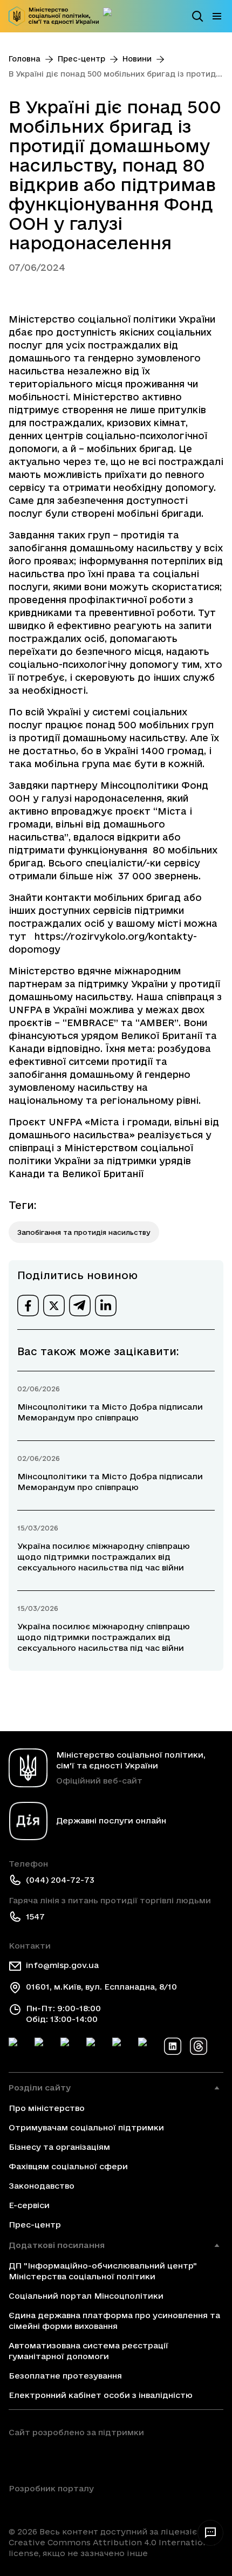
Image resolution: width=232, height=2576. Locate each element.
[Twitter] (43, 2046)
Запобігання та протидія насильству (84, 1232)
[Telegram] (69, 2046)
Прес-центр (81, 59)
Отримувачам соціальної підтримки (86, 2127)
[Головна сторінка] (54, 16)
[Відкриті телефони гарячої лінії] (210, 2533)
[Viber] (147, 2046)
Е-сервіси (29, 2205)
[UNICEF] (76, 2457)
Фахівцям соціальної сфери (68, 2166)
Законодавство (42, 2186)
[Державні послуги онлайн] (112, 16)
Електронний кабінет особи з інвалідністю (101, 2395)
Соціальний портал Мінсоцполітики (86, 2296)
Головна (25, 59)
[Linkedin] (173, 2046)
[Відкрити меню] (217, 16)
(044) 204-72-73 (60, 1880)
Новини (137, 59)
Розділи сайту (40, 2088)
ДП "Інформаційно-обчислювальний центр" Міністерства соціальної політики (103, 2271)
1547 (35, 1916)
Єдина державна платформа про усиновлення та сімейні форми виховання (114, 2321)
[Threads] (199, 2046)
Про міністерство (47, 2108)
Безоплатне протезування (65, 2376)
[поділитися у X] (54, 1306)
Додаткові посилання (57, 2245)
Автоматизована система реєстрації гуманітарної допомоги (88, 2351)
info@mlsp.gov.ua (62, 1965)
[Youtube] (121, 2046)
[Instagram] (95, 2046)
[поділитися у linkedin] (106, 1306)
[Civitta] (51, 2507)
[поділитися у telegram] (80, 1306)
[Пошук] (197, 16)
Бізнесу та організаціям (59, 2147)
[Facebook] (17, 2046)
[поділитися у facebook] (28, 1306)
